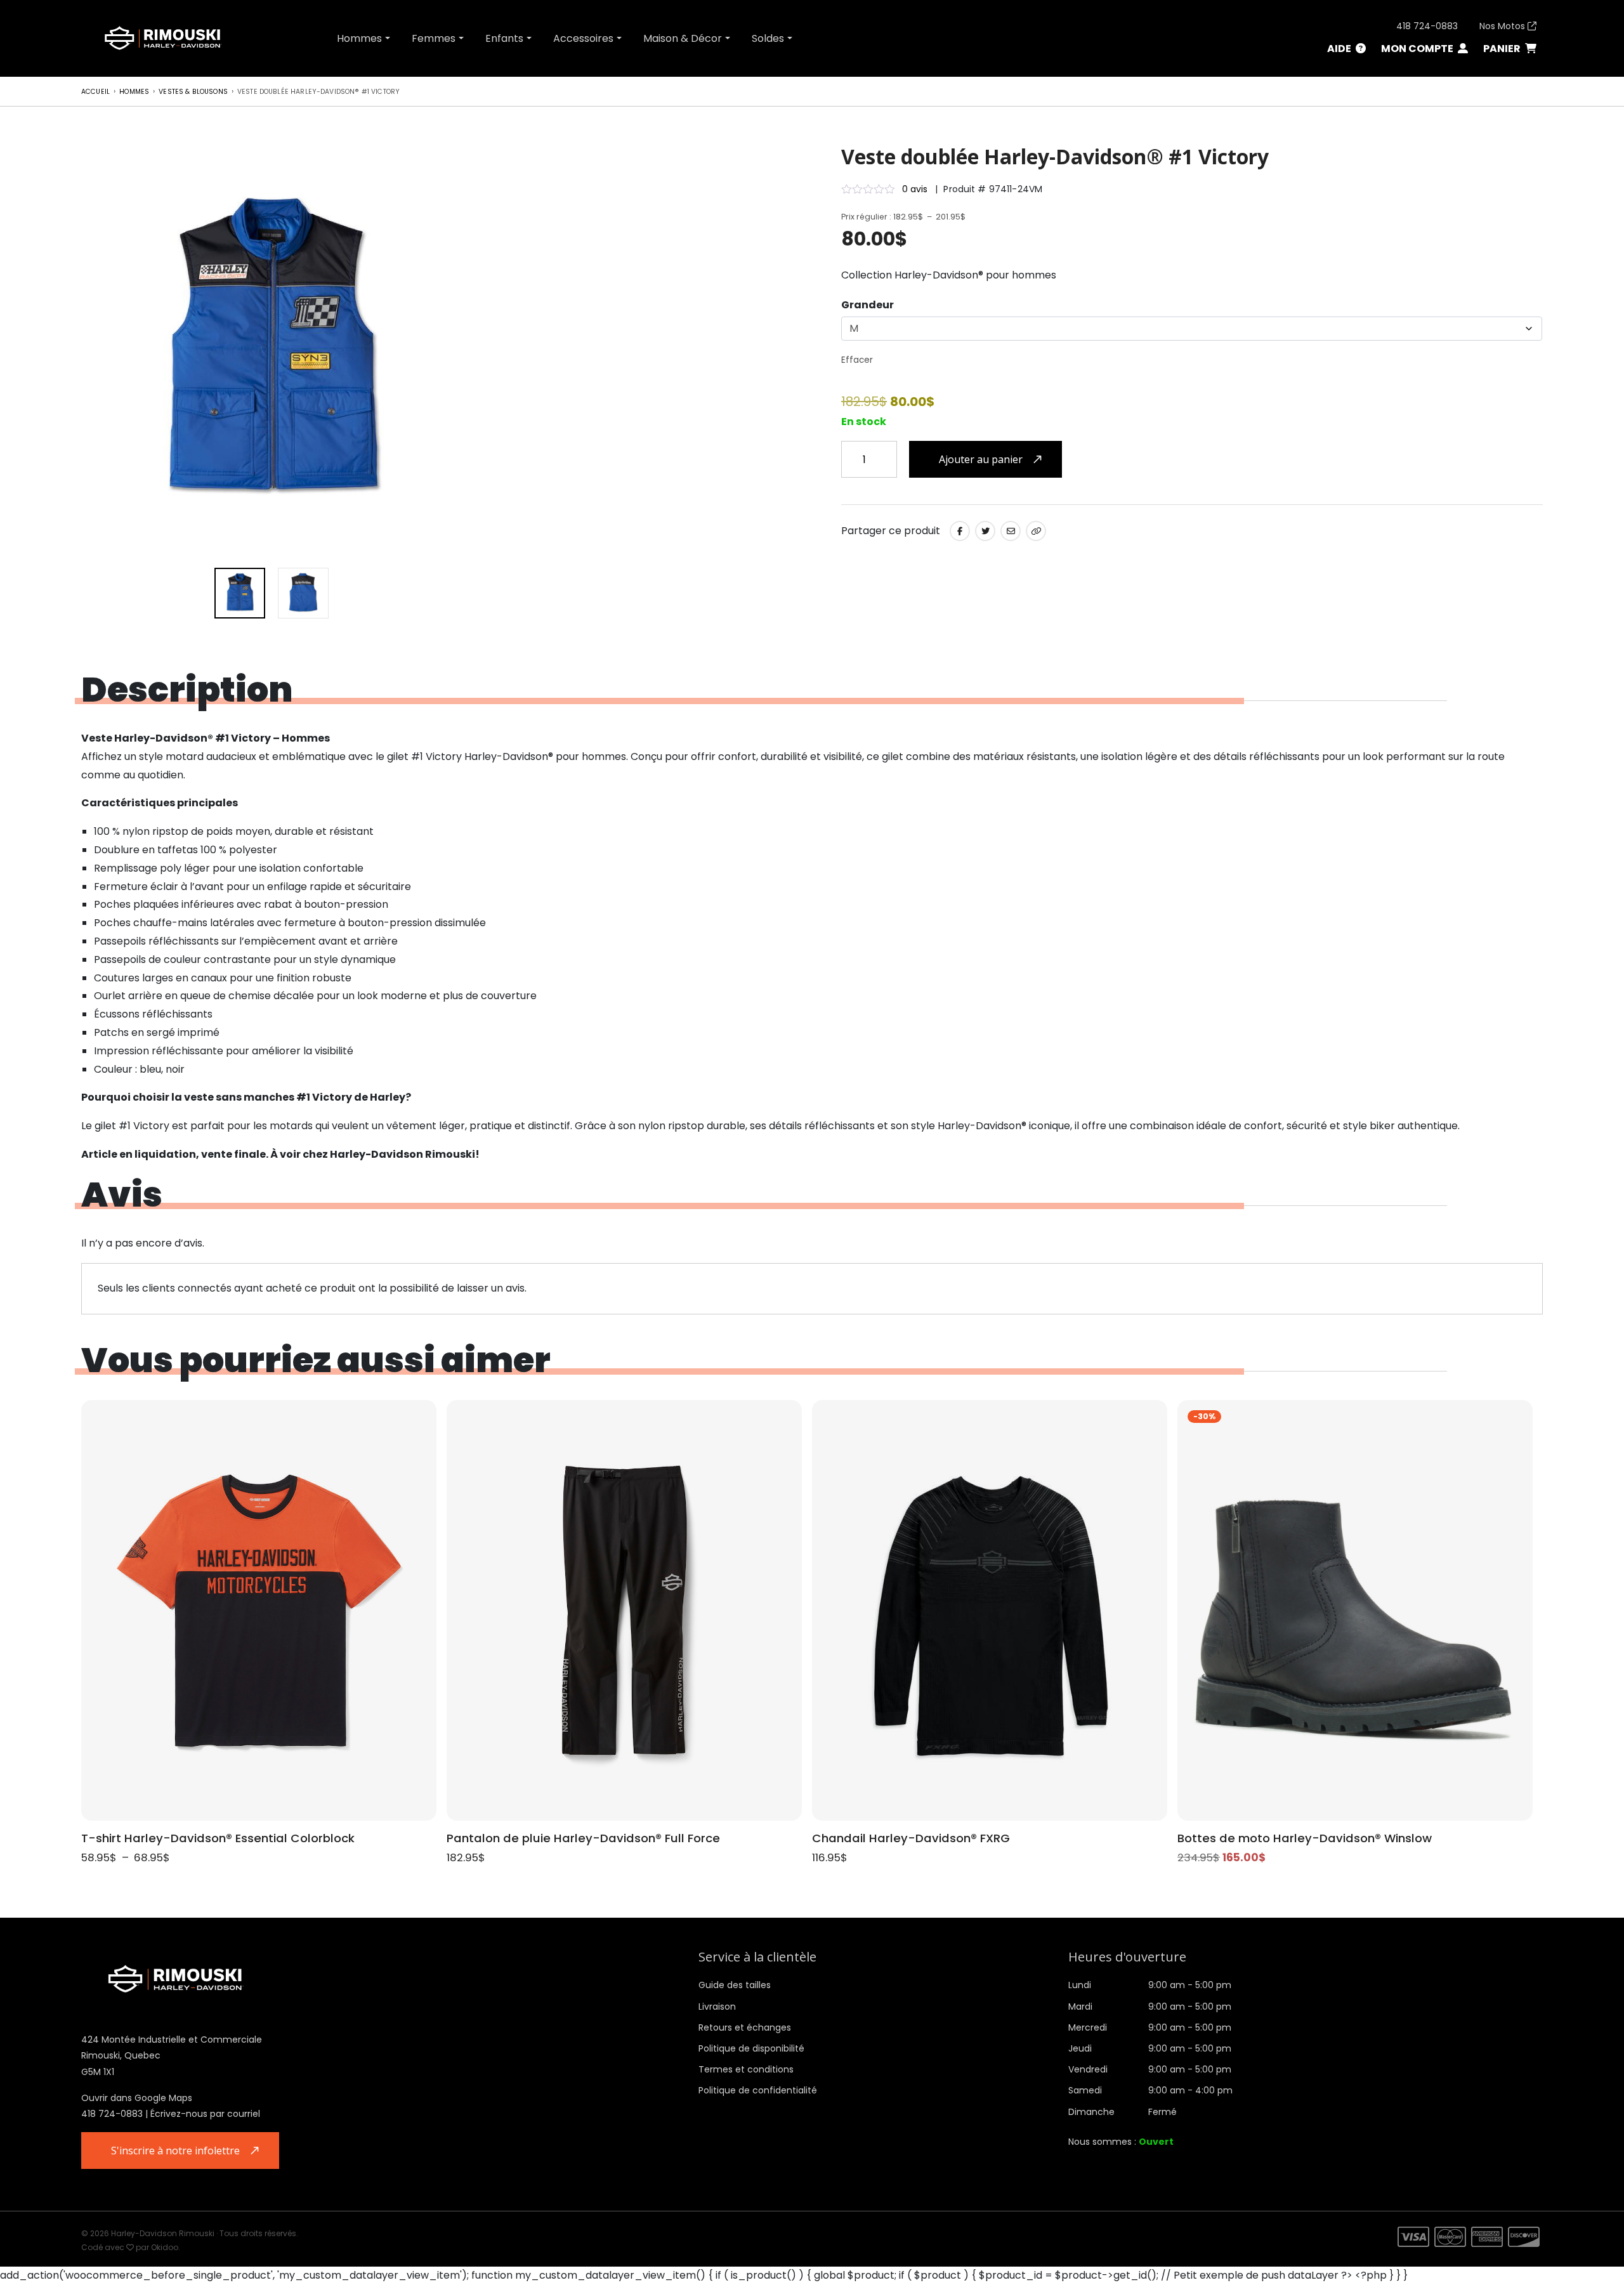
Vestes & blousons (193, 92)
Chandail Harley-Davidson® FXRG (911, 1838)
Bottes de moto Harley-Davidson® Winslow (1305, 1838)
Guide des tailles (735, 1985)
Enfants (504, 38)
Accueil (95, 92)
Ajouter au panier (981, 459)
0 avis (915, 189)
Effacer (857, 360)
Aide (1340, 49)
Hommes (359, 38)
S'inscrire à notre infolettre (175, 2151)
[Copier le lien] (1036, 531)
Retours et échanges (745, 2027)
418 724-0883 (1427, 26)
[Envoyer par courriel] (1011, 531)
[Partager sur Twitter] (985, 531)
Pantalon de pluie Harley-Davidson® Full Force (583, 1838)
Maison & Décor (683, 38)
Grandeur (868, 305)
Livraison (717, 2007)
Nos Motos (1503, 26)
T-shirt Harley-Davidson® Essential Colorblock (218, 1838)
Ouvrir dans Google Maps (137, 2098)
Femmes (434, 38)
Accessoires (583, 38)
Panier (1503, 49)
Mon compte (1418, 49)
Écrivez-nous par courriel (205, 2114)
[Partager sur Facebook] (960, 531)
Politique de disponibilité (751, 2048)
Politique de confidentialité (758, 2090)
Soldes (768, 38)
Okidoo (165, 2247)
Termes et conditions (746, 2069)
